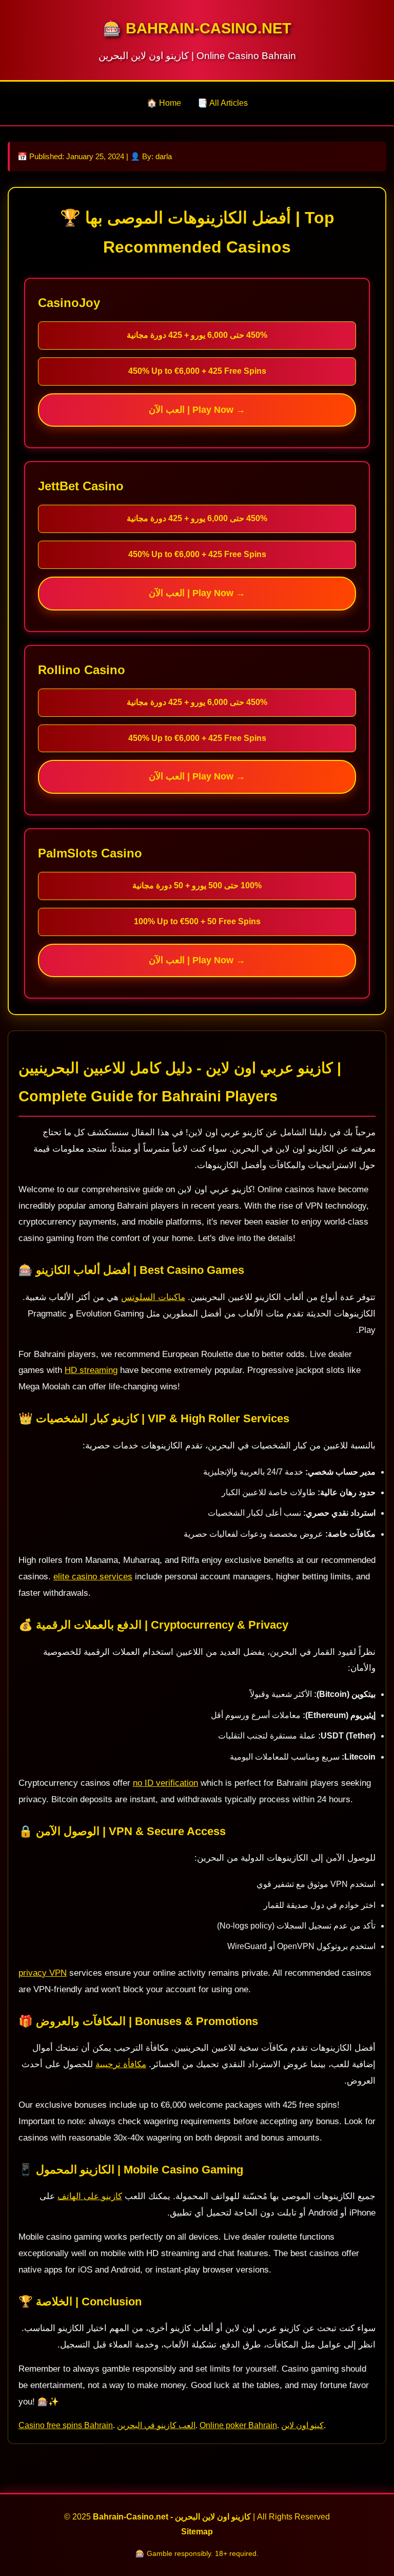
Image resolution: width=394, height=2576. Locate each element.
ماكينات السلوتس (153, 1297)
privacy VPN (43, 1973)
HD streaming (91, 1370)
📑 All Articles (223, 103)
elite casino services (93, 1577)
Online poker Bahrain (238, 2425)
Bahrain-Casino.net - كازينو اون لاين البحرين (172, 2517)
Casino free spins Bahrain (66, 2425)
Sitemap (197, 2532)
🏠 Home (164, 103)
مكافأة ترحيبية (121, 2064)
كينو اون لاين (302, 2425)
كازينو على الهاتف (90, 2196)
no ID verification (165, 1783)
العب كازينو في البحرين (156, 2425)
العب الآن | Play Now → (197, 410)
